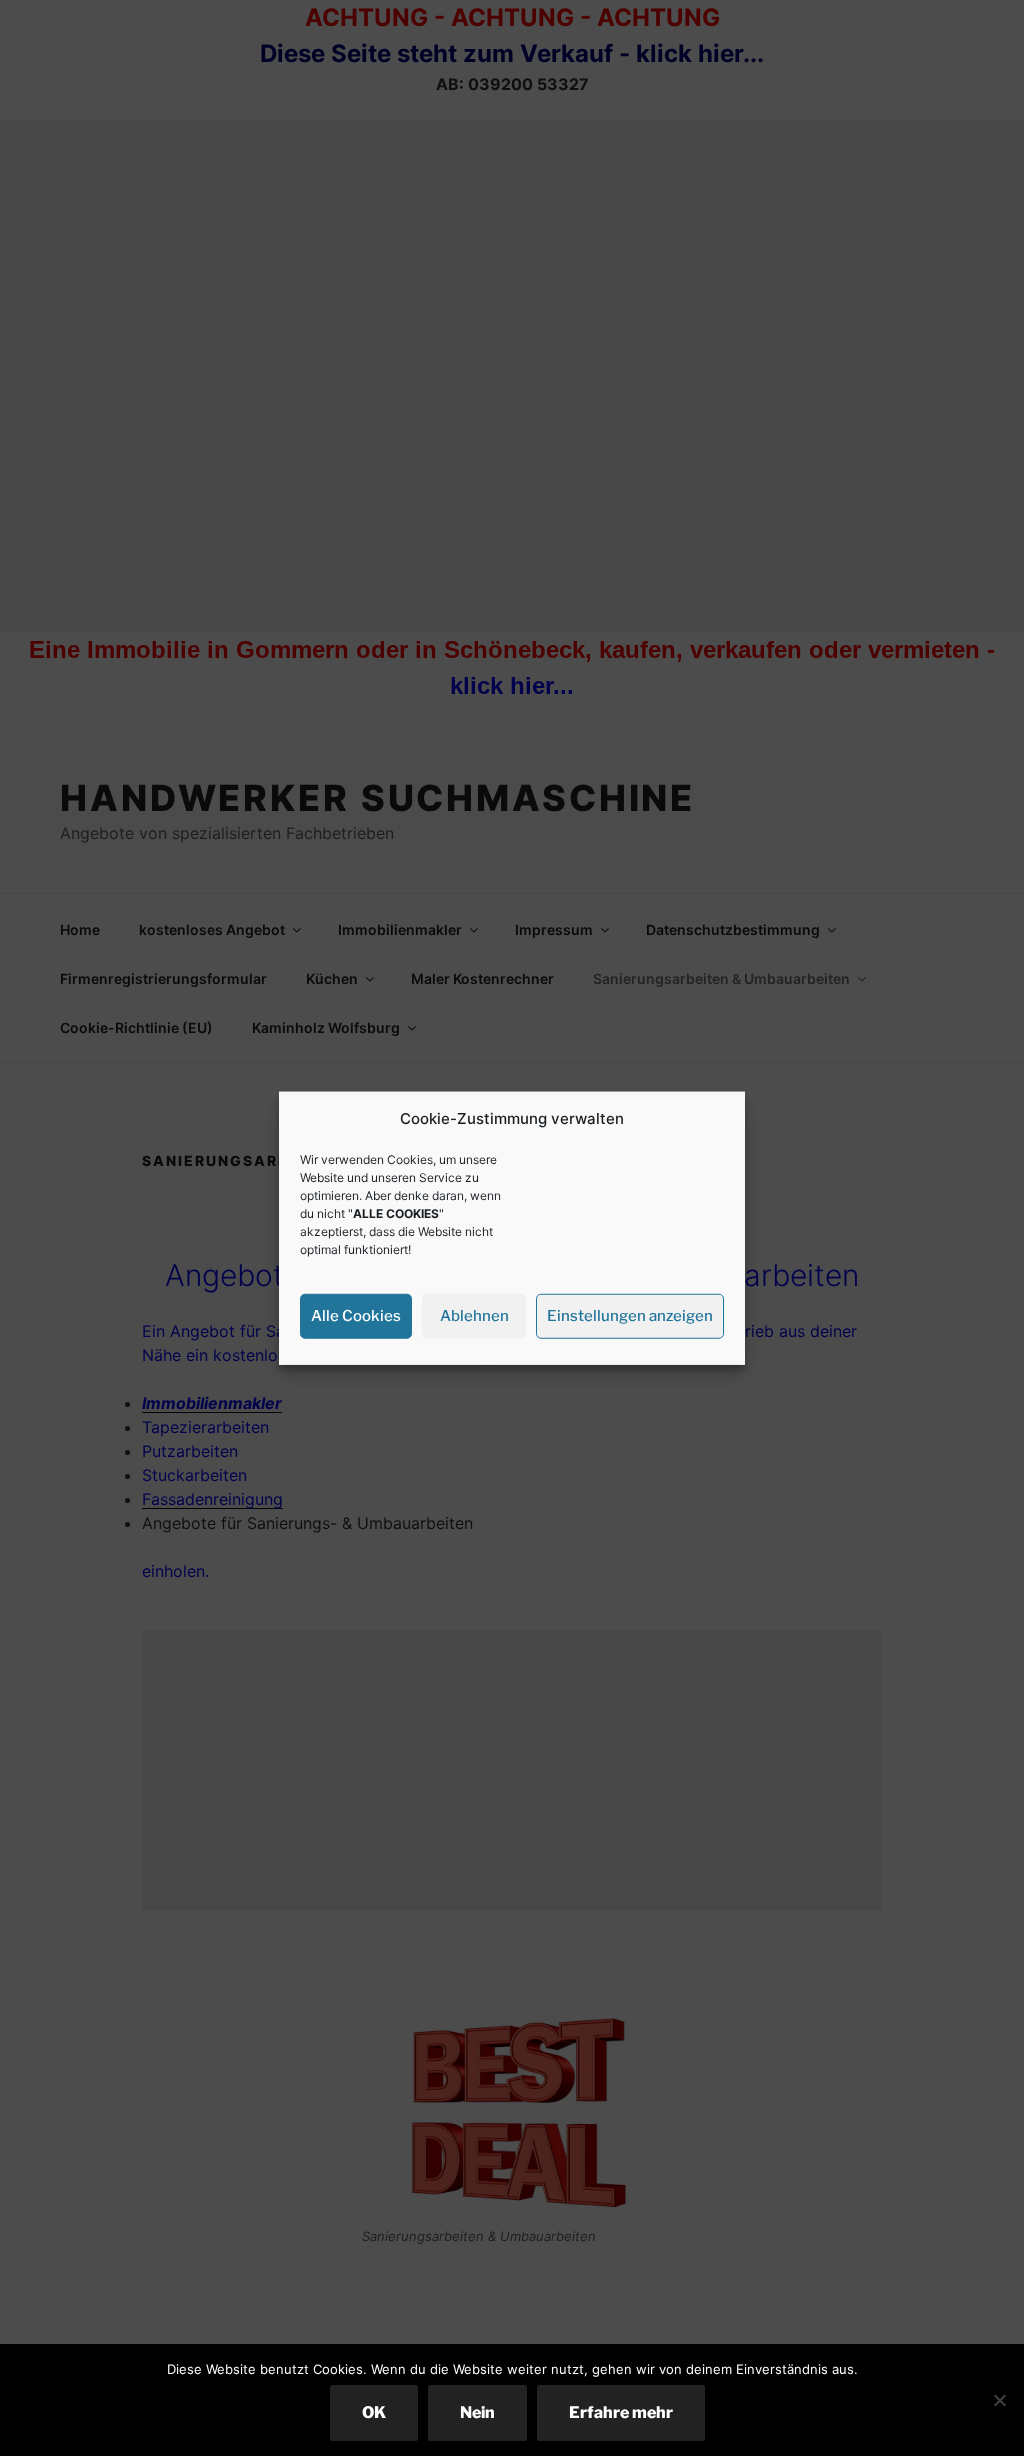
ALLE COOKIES (396, 1212)
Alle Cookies (356, 1316)
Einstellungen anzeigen (630, 1316)
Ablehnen (474, 1316)
